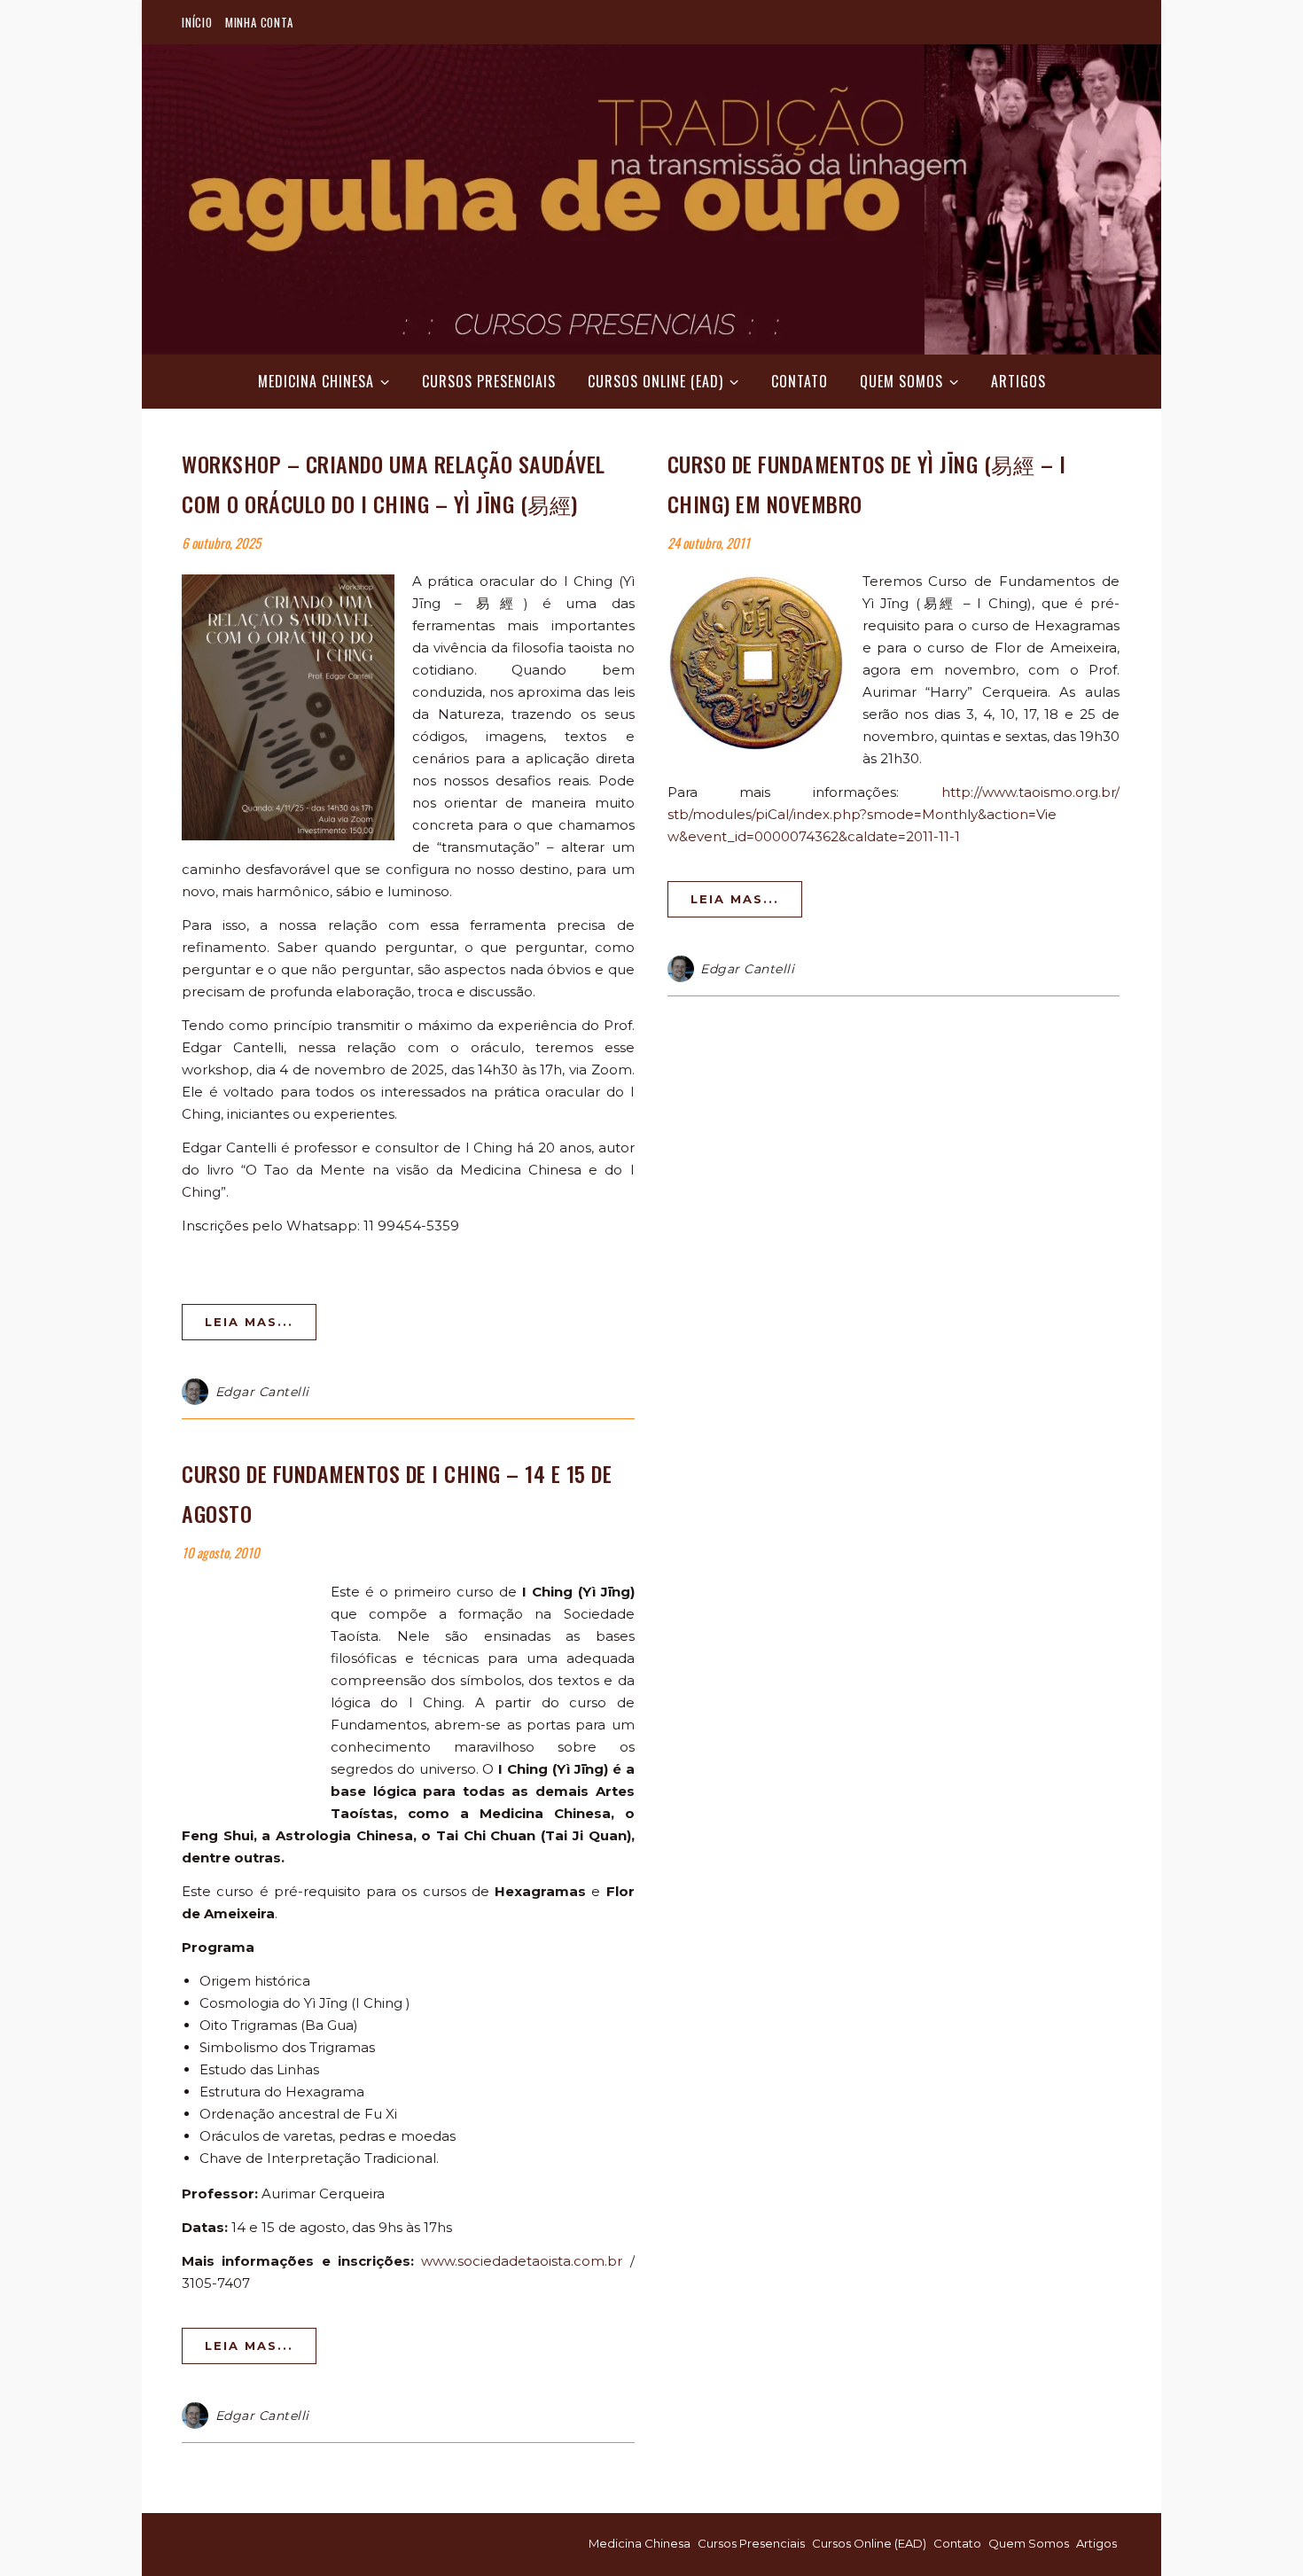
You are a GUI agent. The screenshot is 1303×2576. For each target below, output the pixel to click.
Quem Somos (901, 381)
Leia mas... (249, 1322)
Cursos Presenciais (489, 381)
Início (197, 22)
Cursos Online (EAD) (655, 381)
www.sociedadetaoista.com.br (522, 2261)
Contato (800, 381)
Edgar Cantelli (262, 1392)
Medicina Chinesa (316, 381)
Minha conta (259, 22)
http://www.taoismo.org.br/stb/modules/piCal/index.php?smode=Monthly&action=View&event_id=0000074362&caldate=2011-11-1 (894, 814)
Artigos (1018, 381)
